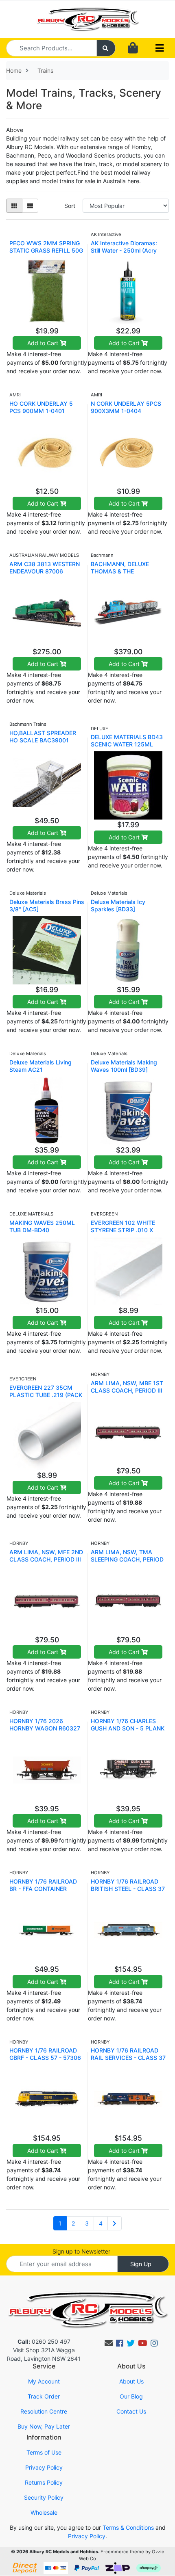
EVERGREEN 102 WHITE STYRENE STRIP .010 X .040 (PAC (123, 1230)
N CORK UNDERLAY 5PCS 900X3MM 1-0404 (126, 407)
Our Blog (131, 2396)
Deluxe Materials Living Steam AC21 (40, 1066)
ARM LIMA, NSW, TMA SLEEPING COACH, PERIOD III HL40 (127, 1559)
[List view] (30, 206)
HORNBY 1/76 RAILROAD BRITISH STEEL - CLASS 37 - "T (128, 1889)
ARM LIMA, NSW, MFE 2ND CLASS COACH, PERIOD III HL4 (46, 1559)
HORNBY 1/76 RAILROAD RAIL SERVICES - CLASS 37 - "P (128, 2058)
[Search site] (106, 48)
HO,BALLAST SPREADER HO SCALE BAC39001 (43, 736)
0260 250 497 (44, 2341)
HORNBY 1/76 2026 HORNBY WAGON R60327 (45, 1725)
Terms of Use (44, 2452)
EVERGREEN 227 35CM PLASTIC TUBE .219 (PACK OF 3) (46, 1395)
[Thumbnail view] (14, 206)
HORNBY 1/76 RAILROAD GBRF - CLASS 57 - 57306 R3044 (45, 2058)
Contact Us (131, 2411)
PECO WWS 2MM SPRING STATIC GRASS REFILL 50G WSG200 (46, 250)
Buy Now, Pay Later (44, 2426)
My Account (44, 2381)
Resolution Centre (44, 2411)
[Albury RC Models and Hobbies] (88, 18)
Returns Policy (44, 2482)
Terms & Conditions (128, 2527)
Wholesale (44, 2512)
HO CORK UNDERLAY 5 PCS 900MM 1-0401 (41, 407)
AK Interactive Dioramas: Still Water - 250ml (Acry (124, 247)
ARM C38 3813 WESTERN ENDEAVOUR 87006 (45, 568)
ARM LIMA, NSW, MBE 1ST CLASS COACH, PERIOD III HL (127, 1390)
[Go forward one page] (115, 2223)
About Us (131, 2381)
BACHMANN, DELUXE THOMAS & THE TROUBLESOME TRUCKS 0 (127, 571)
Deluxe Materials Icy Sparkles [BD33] (118, 905)
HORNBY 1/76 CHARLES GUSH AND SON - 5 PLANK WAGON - (128, 1728)
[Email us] (109, 2343)
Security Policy (44, 2497)
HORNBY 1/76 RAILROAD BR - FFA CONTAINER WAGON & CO (43, 1889)
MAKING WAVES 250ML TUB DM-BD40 (42, 1226)
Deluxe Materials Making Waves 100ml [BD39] (124, 1066)
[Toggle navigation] (160, 48)
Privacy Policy (44, 2467)
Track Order (44, 2396)
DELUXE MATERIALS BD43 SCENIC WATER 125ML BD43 (127, 744)
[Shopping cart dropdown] (133, 48)
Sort (70, 206)
